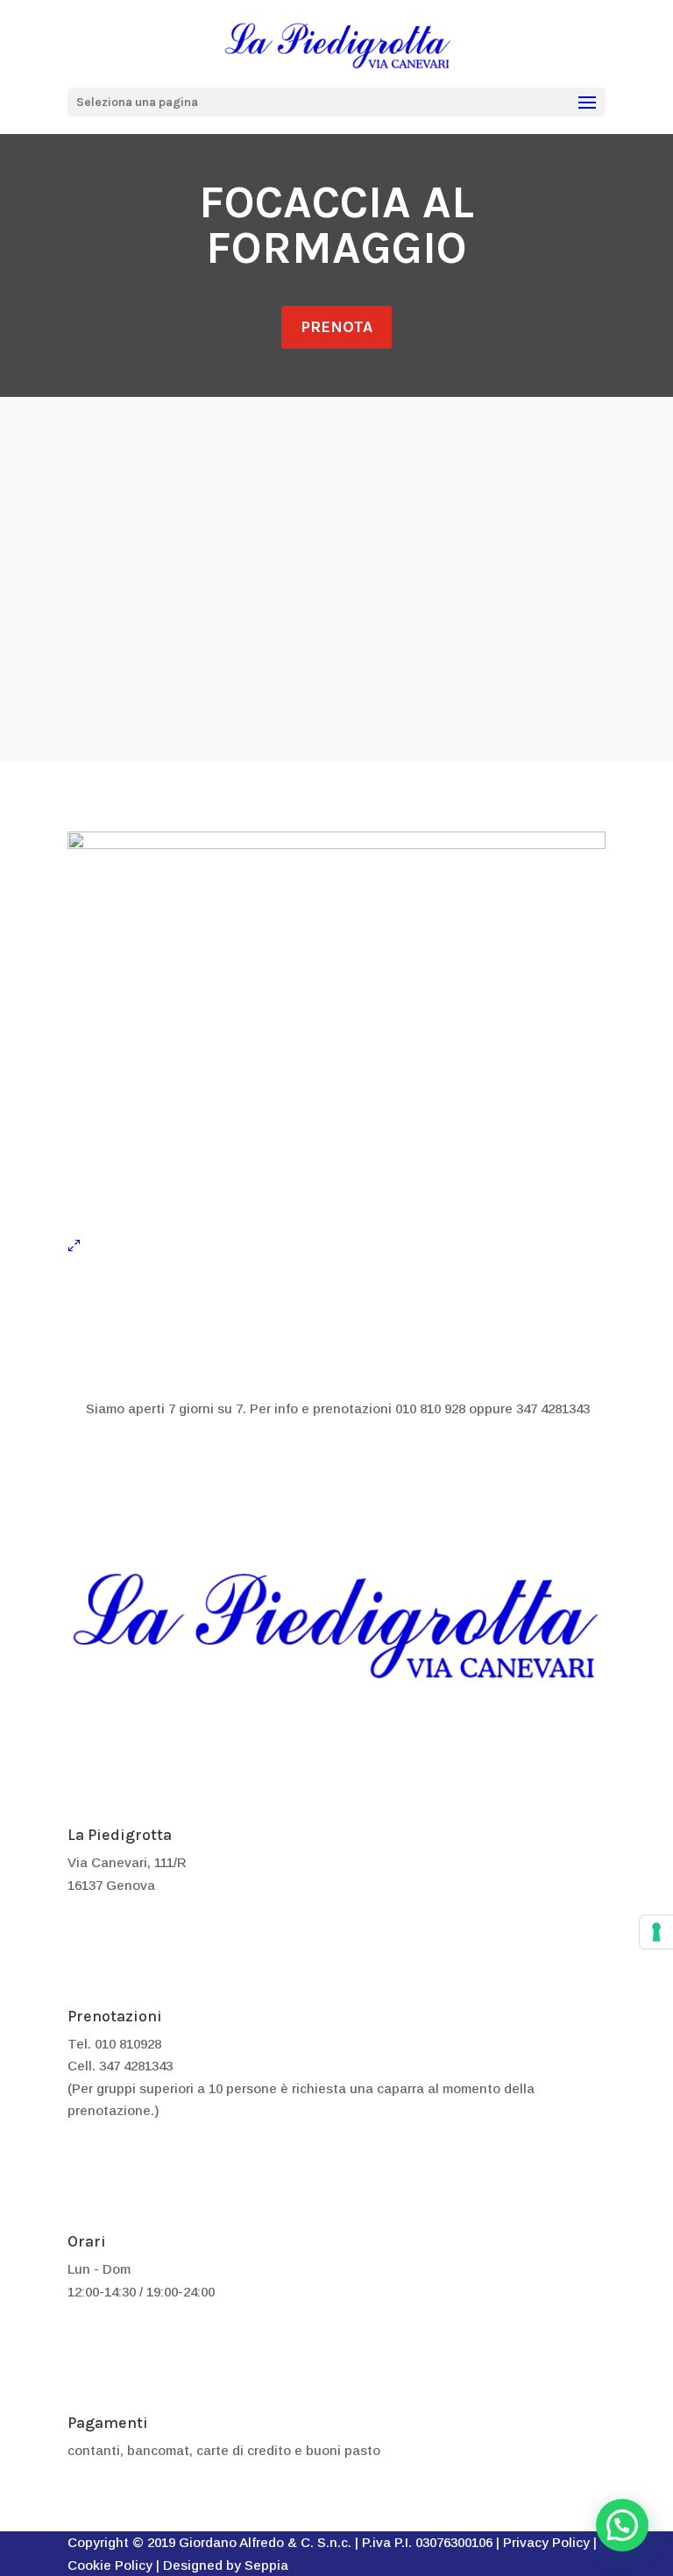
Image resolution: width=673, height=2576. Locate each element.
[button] (622, 2525)
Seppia (266, 2565)
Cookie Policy (110, 2565)
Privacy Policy (546, 2542)
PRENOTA (336, 327)
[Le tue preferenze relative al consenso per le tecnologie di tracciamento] (656, 1932)
